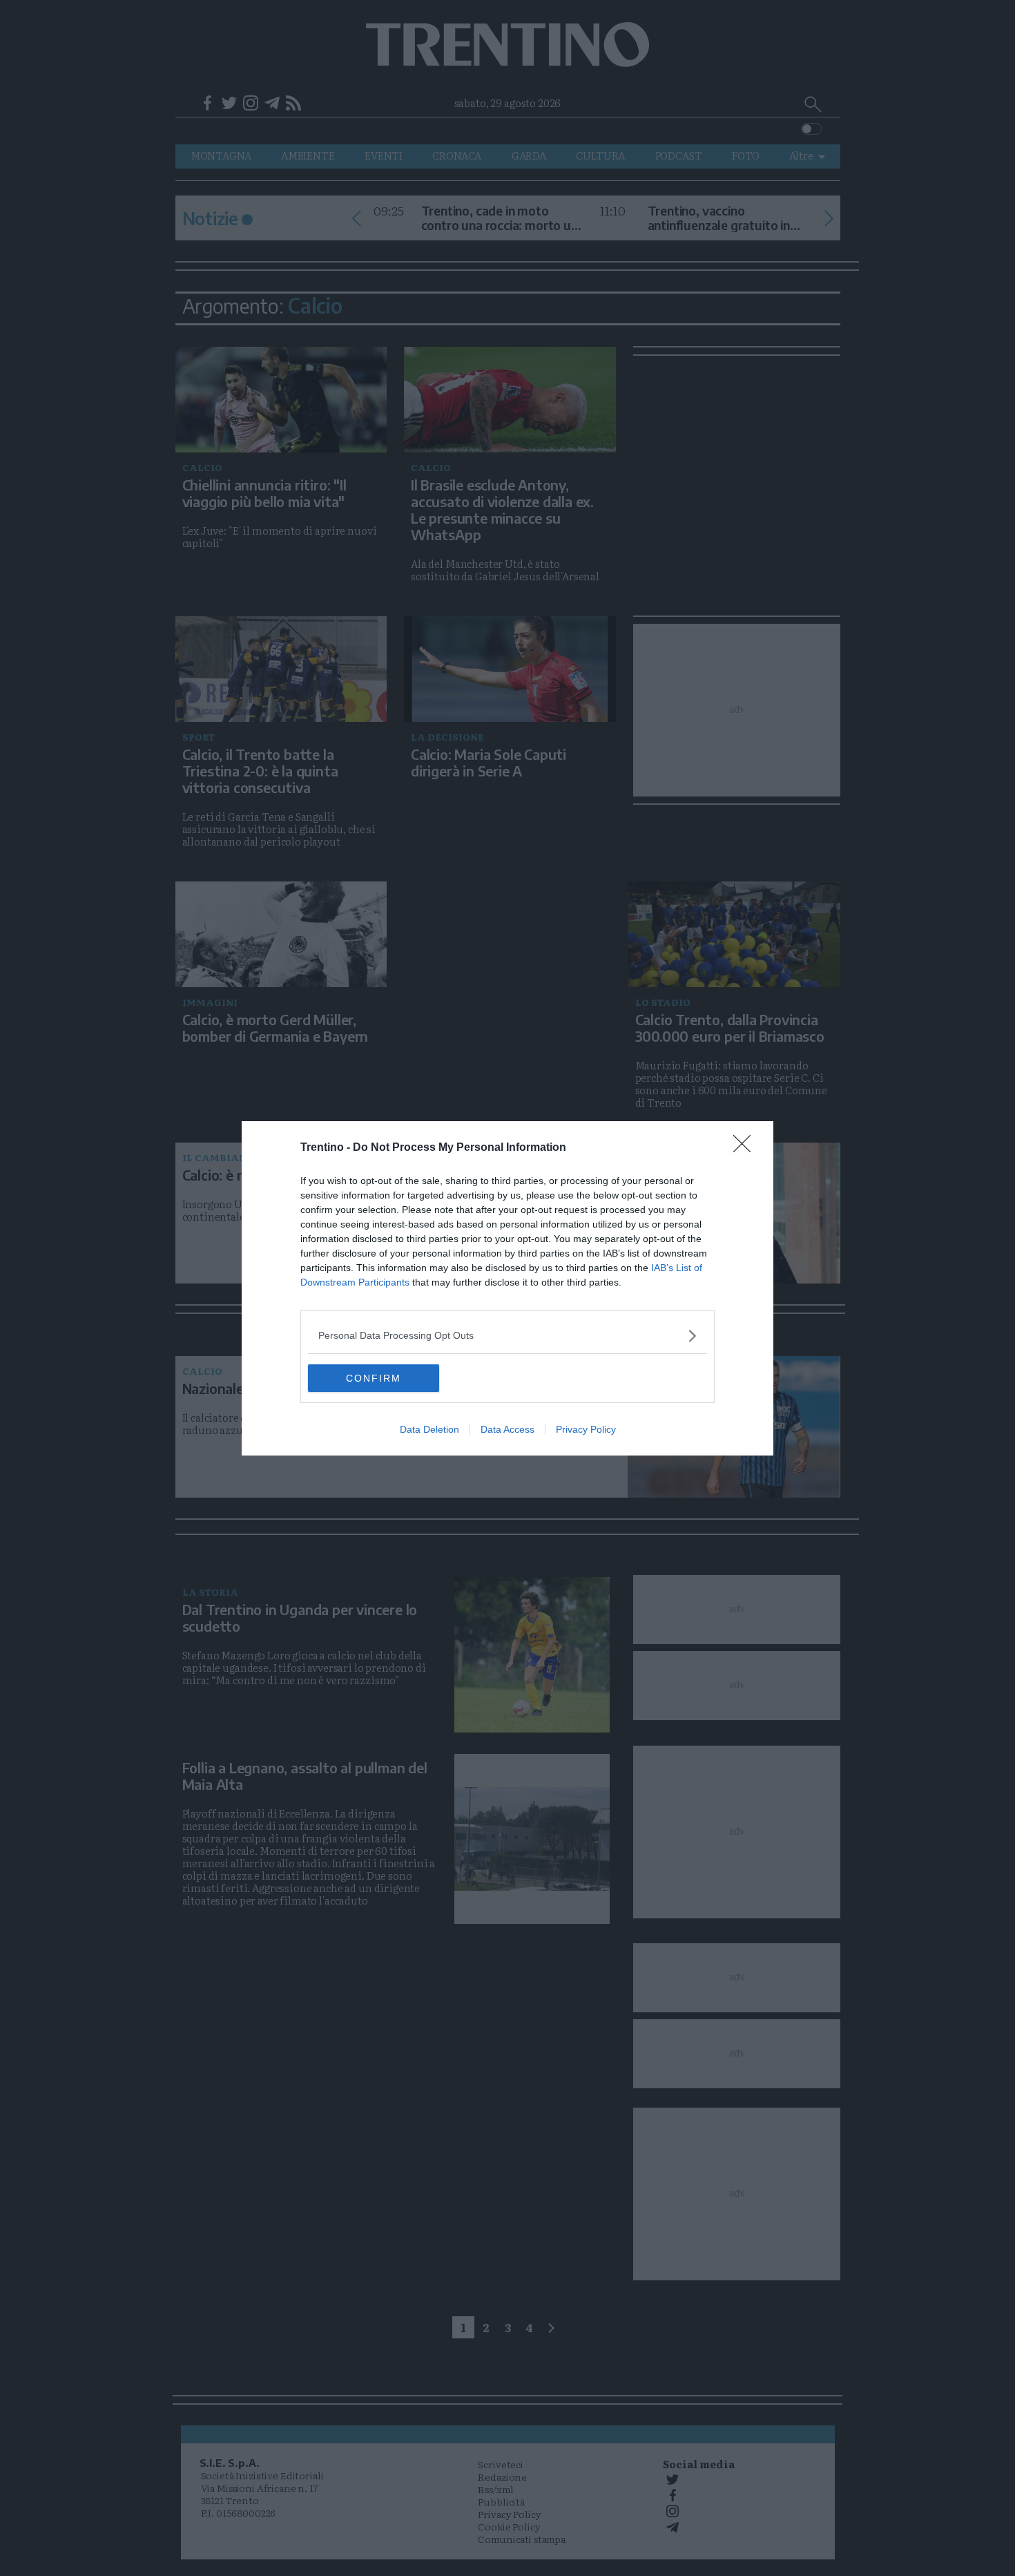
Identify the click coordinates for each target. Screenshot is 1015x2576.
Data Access (507, 1429)
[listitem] (507, 1336)
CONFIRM (374, 1378)
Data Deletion (429, 1429)
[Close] (746, 1148)
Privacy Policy (586, 1429)
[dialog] (507, 1288)
